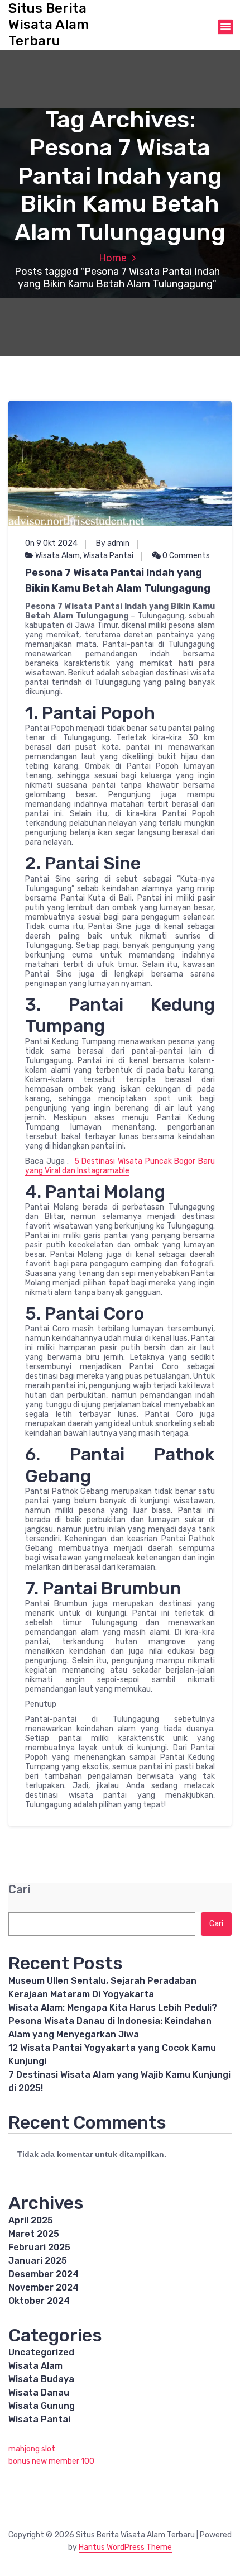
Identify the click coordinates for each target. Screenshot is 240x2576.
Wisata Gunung (42, 2406)
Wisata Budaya (41, 2379)
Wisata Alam (57, 556)
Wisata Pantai (108, 556)
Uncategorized (41, 2352)
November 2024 (44, 2287)
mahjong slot (32, 2449)
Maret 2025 (34, 2234)
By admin (113, 543)
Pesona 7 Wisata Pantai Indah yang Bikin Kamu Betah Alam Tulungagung (118, 580)
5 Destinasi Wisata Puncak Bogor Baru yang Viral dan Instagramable (120, 1166)
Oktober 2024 (39, 2301)
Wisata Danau (39, 2392)
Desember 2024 (44, 2274)
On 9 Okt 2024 (51, 543)
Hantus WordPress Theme (125, 2547)
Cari (20, 1890)
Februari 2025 (39, 2247)
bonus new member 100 (51, 2461)
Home (113, 258)
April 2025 (31, 2220)
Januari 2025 (38, 2261)
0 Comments (185, 556)
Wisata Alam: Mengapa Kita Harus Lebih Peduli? (113, 2008)
